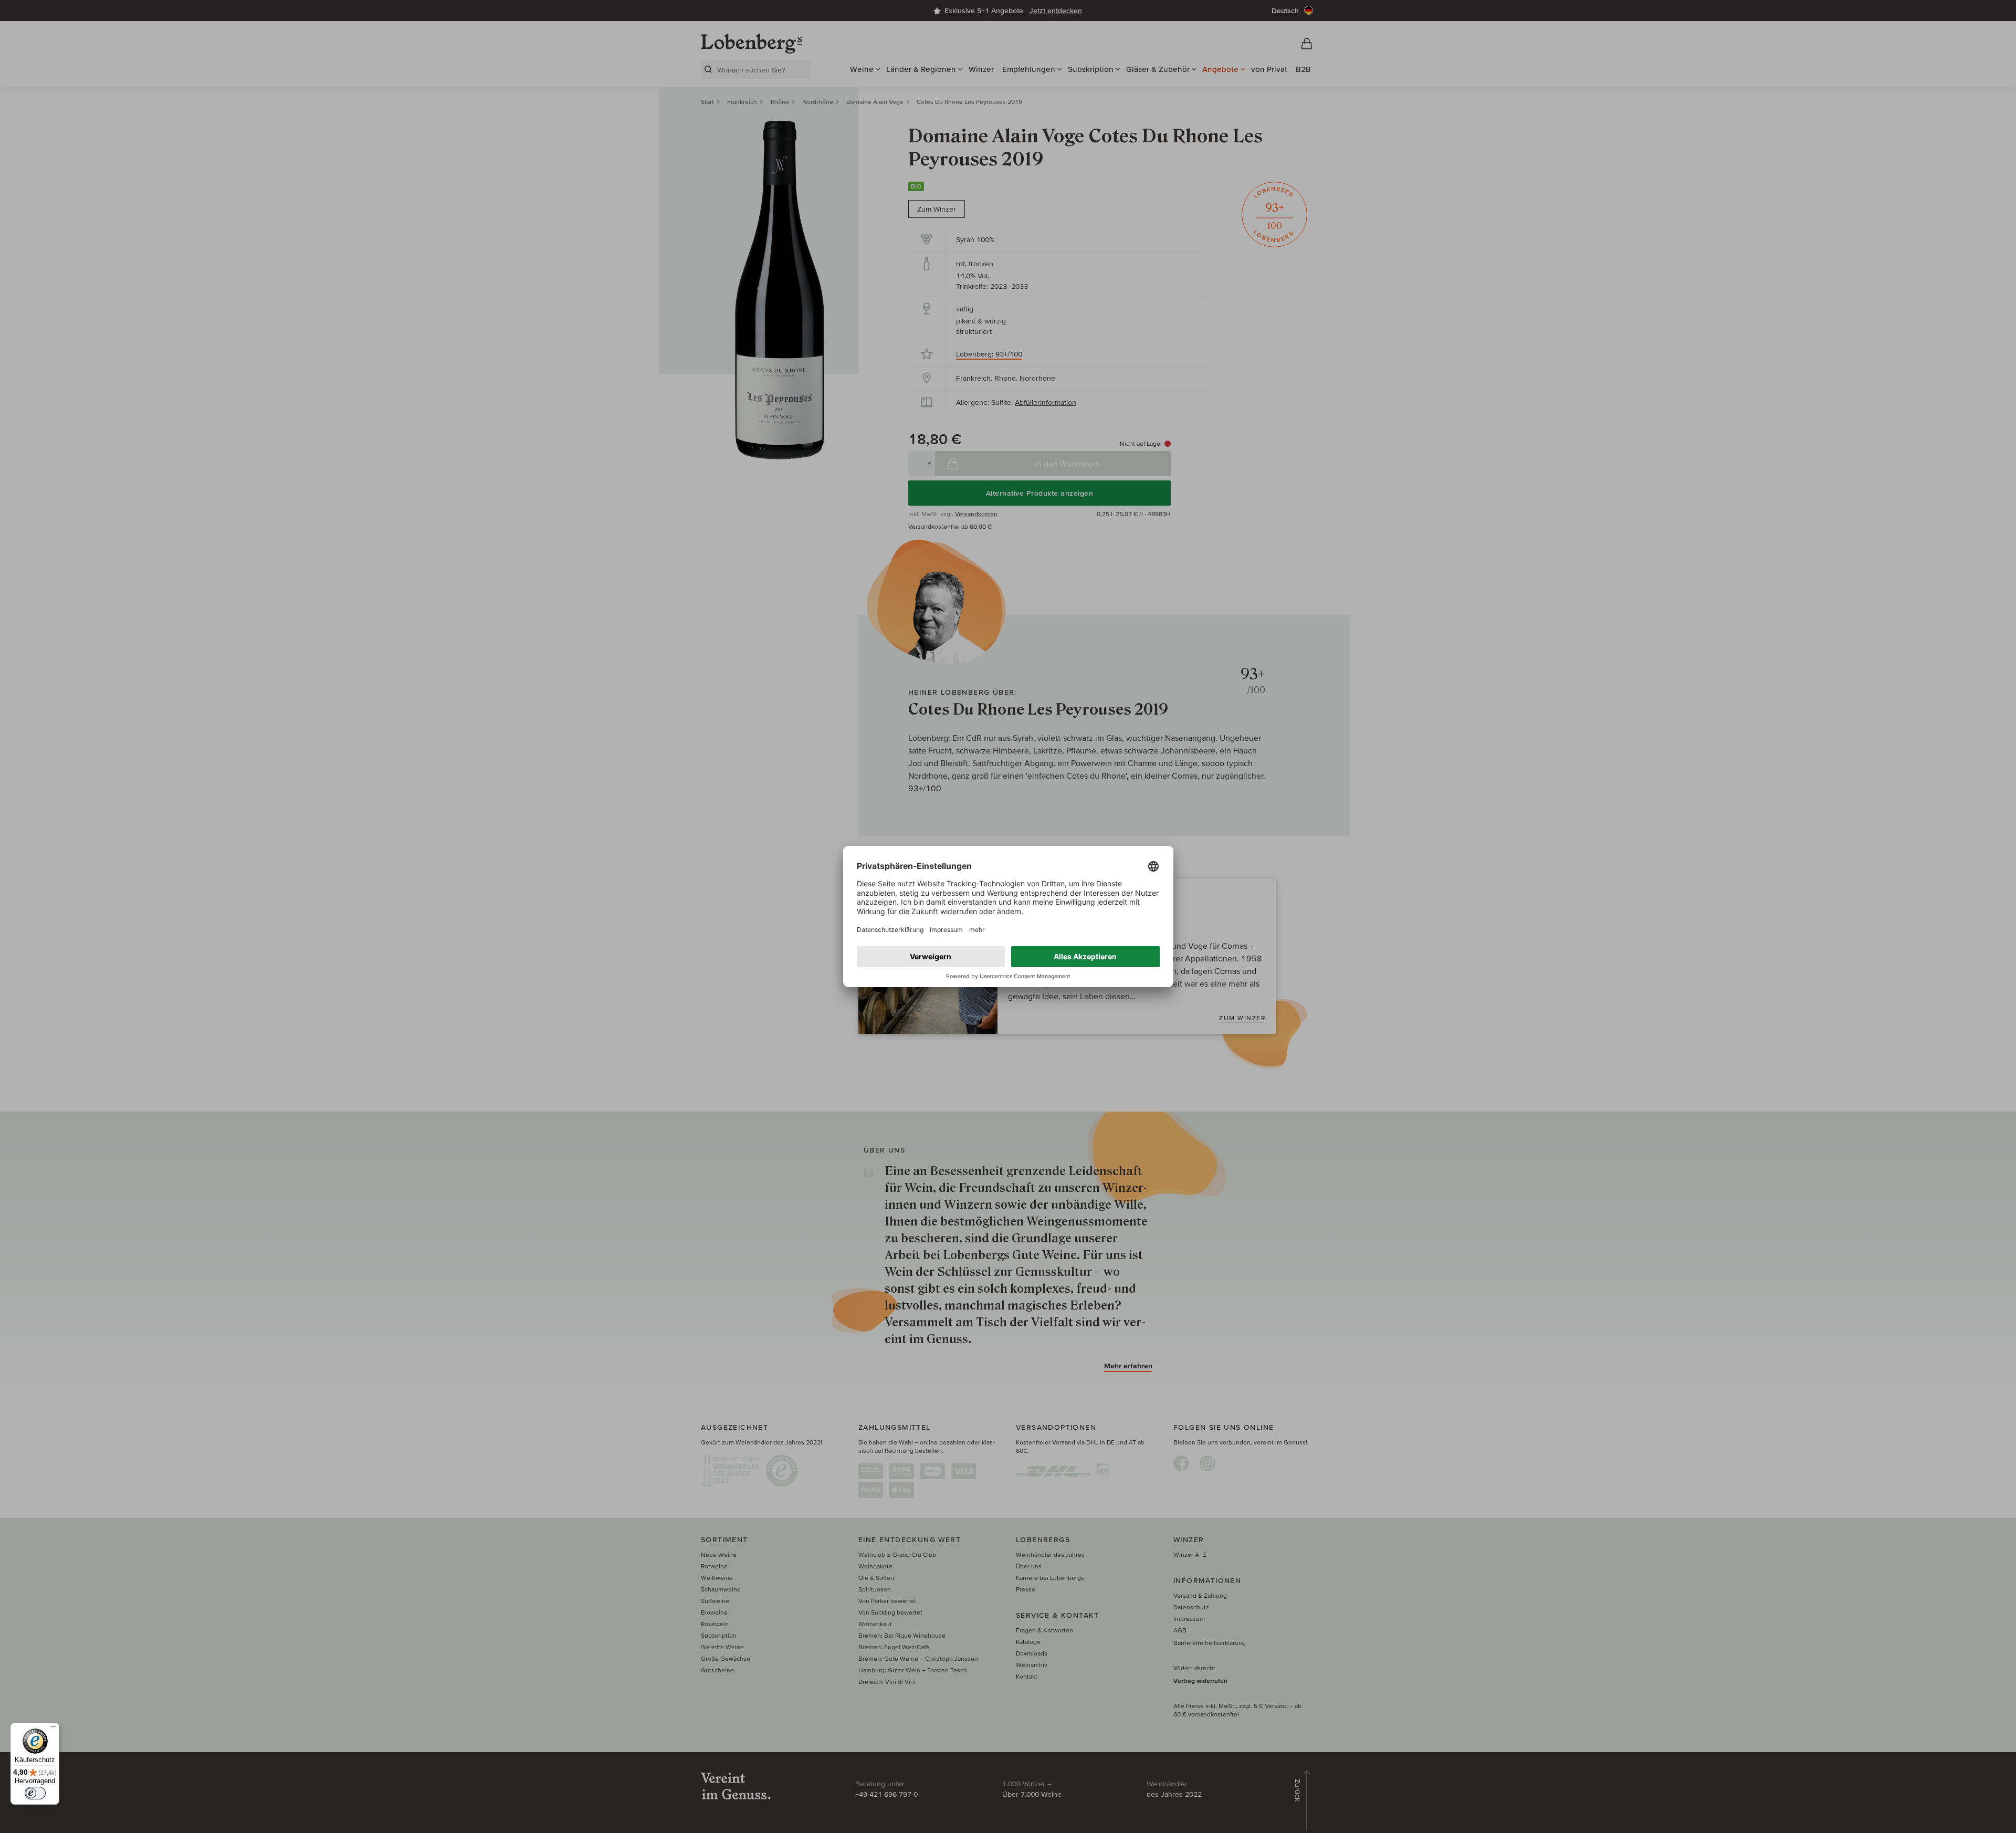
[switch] (35, 1793)
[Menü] (53, 1729)
